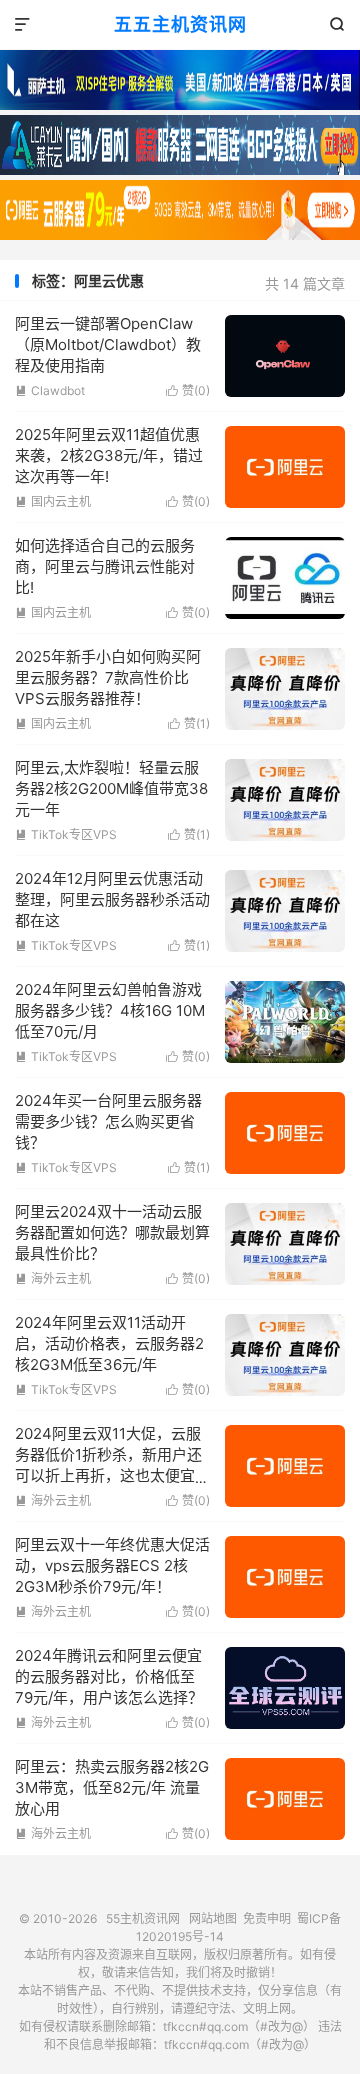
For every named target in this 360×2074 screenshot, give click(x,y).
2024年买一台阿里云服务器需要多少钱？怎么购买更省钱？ (108, 1121)
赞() (188, 390)
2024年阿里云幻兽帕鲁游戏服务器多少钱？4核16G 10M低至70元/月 (110, 1010)
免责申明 (267, 1918)
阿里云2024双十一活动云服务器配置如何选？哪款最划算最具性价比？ (112, 1232)
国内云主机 (53, 501)
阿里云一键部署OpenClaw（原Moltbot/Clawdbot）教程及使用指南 (108, 344)
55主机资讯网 (143, 1918)
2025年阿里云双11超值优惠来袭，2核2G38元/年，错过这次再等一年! (109, 455)
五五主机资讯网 (180, 24)
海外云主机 (53, 1278)
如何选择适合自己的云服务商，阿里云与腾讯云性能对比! (105, 566)
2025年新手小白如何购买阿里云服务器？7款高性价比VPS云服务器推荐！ (108, 677)
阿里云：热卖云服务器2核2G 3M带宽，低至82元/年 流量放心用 (112, 1787)
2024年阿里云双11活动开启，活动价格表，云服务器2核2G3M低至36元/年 (109, 1343)
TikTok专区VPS (66, 834)
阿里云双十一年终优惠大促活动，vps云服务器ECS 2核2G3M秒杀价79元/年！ (112, 1565)
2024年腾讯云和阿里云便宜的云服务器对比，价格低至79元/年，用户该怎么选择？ (109, 1676)
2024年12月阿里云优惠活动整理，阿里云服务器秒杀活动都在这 (112, 899)
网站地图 (213, 1918)
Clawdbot (50, 390)
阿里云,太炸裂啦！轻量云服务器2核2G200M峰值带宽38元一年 (111, 788)
